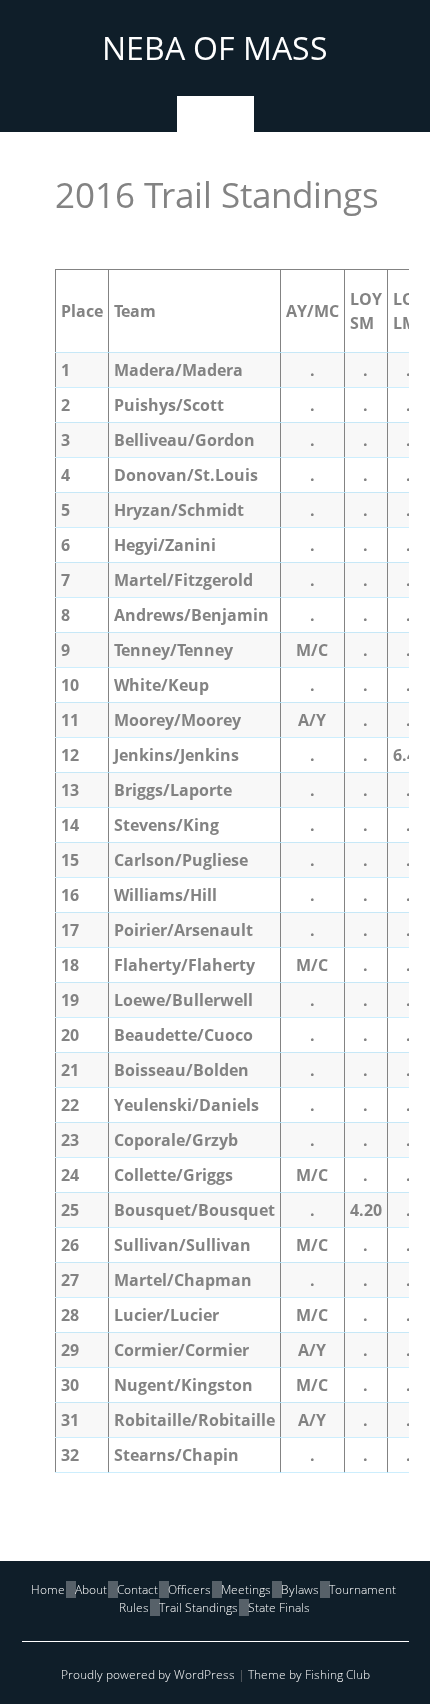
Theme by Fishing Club (309, 1674)
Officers (189, 1589)
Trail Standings (198, 1607)
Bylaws (300, 1589)
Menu (215, 114)
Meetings (246, 1589)
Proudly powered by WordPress (148, 1674)
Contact (137, 1589)
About (91, 1589)
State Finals (279, 1607)
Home (48, 1589)
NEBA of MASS (215, 47)
